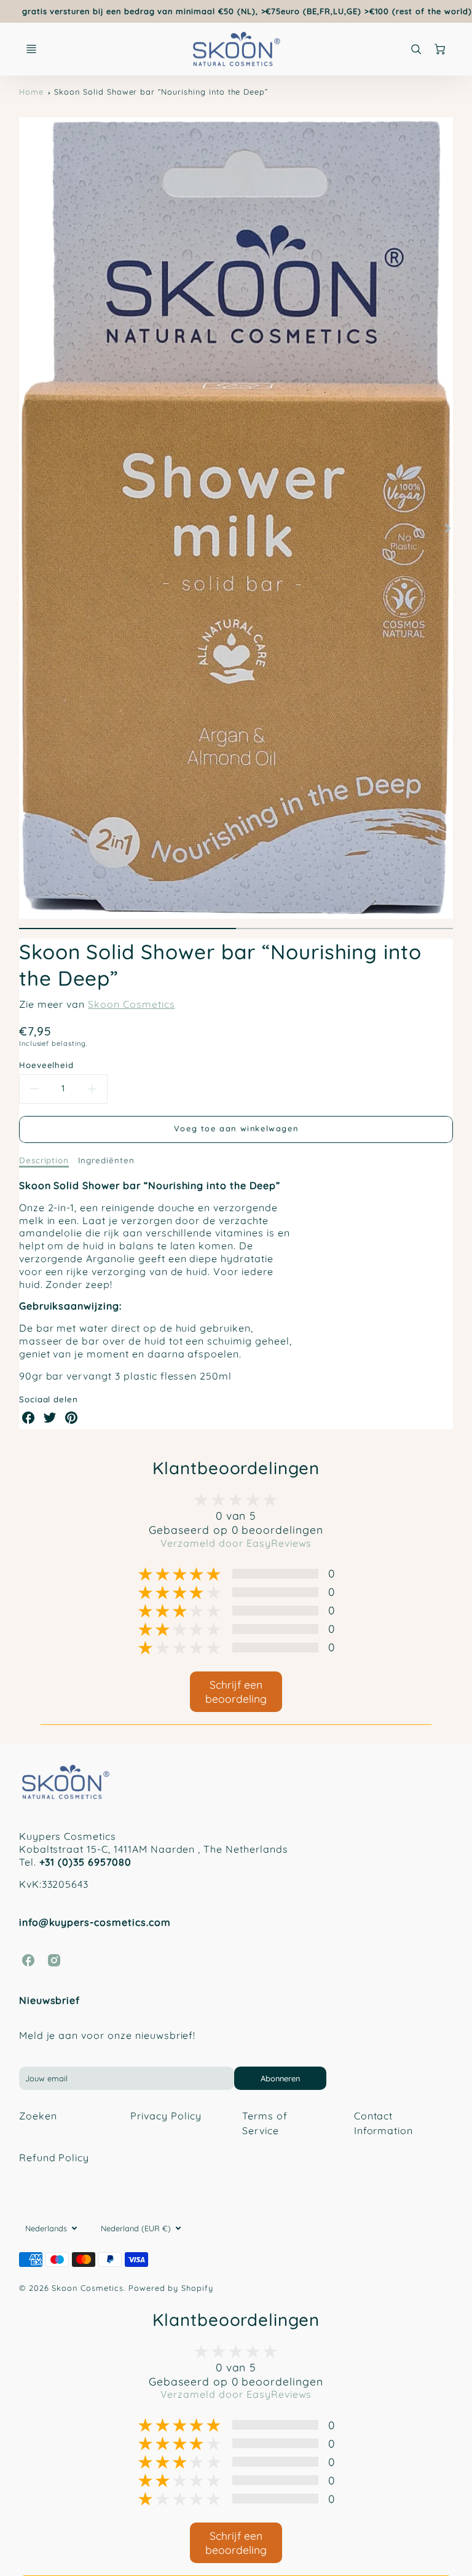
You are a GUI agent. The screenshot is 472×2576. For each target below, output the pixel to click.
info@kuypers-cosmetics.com (95, 1922)
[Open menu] (31, 49)
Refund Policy (54, 2158)
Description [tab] (44, 1160)
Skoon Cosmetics (131, 1004)
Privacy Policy (166, 2116)
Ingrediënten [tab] (106, 1160)
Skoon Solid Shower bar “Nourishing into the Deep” (161, 92)
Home (31, 92)
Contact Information (384, 2123)
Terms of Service (265, 2123)
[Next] (447, 528)
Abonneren (280, 2078)
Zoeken (38, 2116)
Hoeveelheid (47, 1065)
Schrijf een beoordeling (236, 1691)
